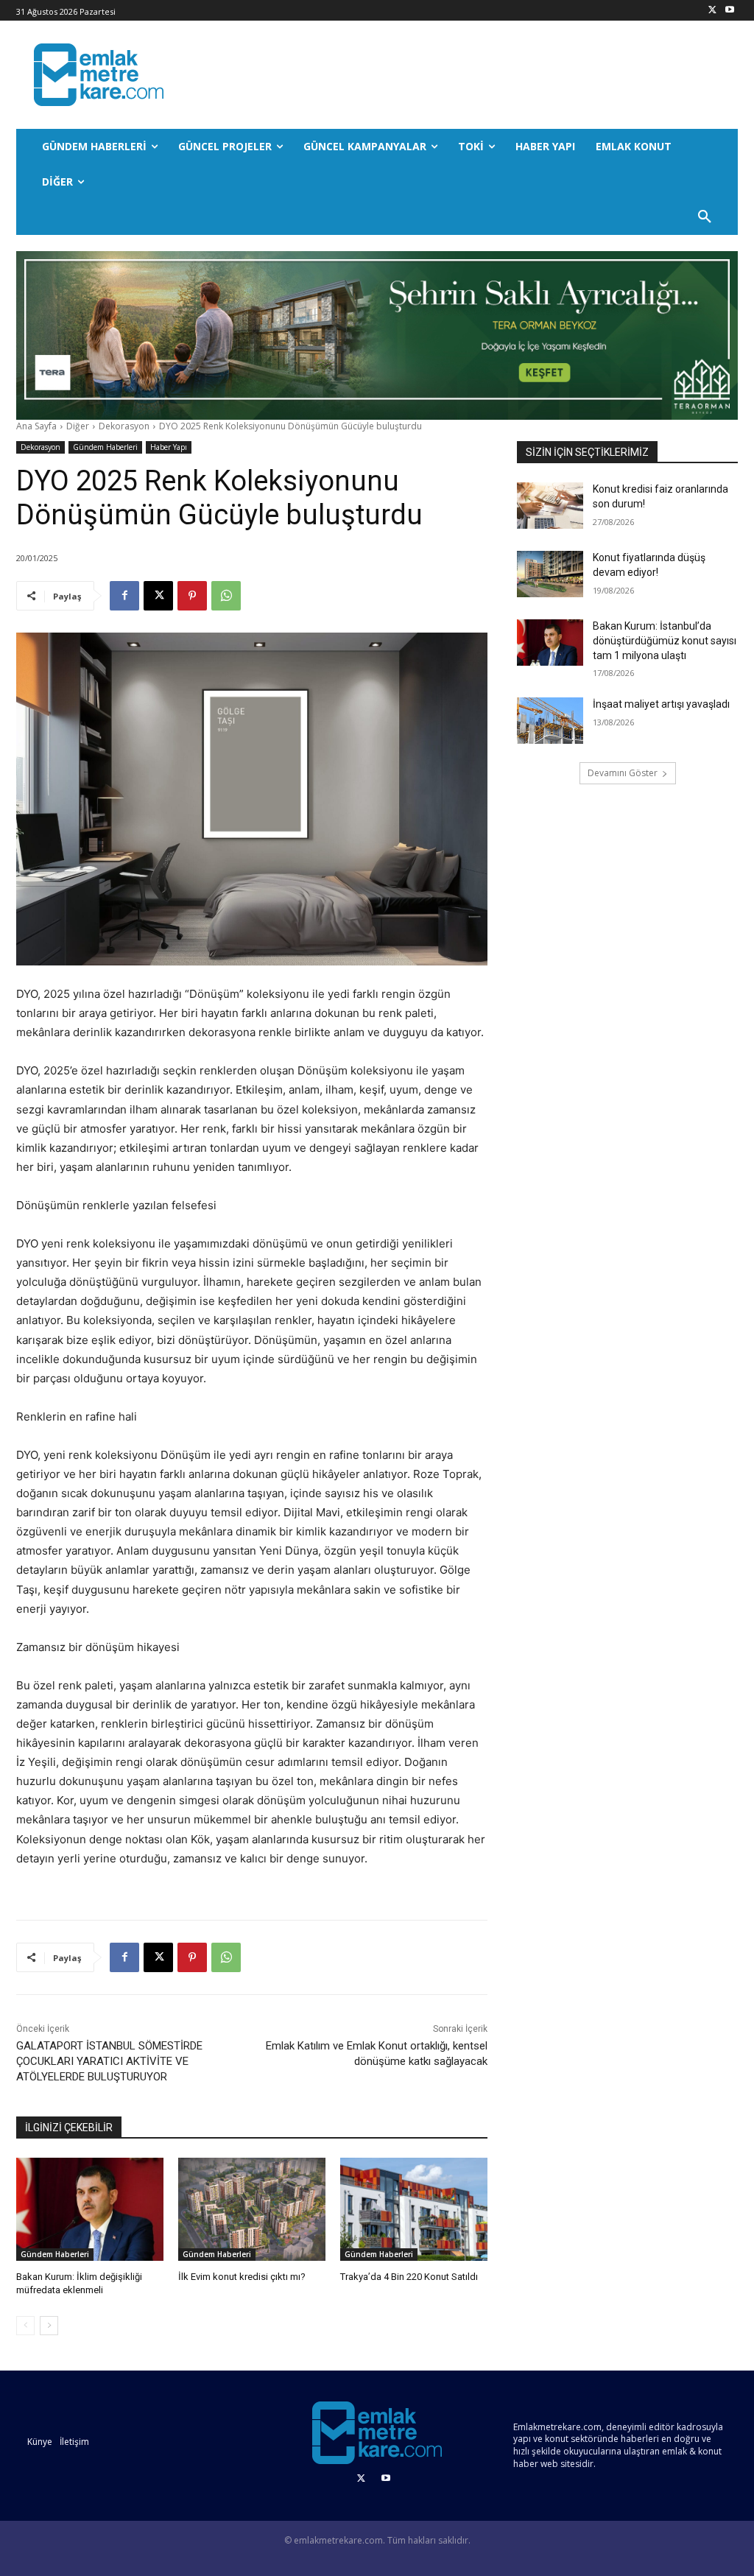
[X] (712, 11)
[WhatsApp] (226, 596)
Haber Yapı (169, 447)
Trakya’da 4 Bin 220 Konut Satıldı (409, 2277)
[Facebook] (124, 596)
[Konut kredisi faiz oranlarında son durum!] (550, 506)
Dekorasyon (124, 426)
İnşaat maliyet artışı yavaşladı (661, 704)
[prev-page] (25, 2326)
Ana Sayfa (36, 426)
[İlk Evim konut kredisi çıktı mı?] (252, 2209)
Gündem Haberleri (105, 447)
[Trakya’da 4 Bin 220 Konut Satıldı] (414, 2209)
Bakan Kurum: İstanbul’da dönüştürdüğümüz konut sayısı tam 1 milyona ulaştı (665, 640)
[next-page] (49, 2326)
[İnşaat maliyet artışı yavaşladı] (550, 721)
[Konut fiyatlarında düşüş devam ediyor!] (550, 574)
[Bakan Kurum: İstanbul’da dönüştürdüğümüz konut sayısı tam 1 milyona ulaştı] (550, 643)
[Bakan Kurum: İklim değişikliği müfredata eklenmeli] (90, 2209)
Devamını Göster (623, 773)
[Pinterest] (192, 596)
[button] (705, 217)
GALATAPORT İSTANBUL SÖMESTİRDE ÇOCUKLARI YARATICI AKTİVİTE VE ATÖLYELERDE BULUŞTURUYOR (109, 2061)
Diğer (78, 426)
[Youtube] (729, 11)
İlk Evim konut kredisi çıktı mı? (242, 2277)
